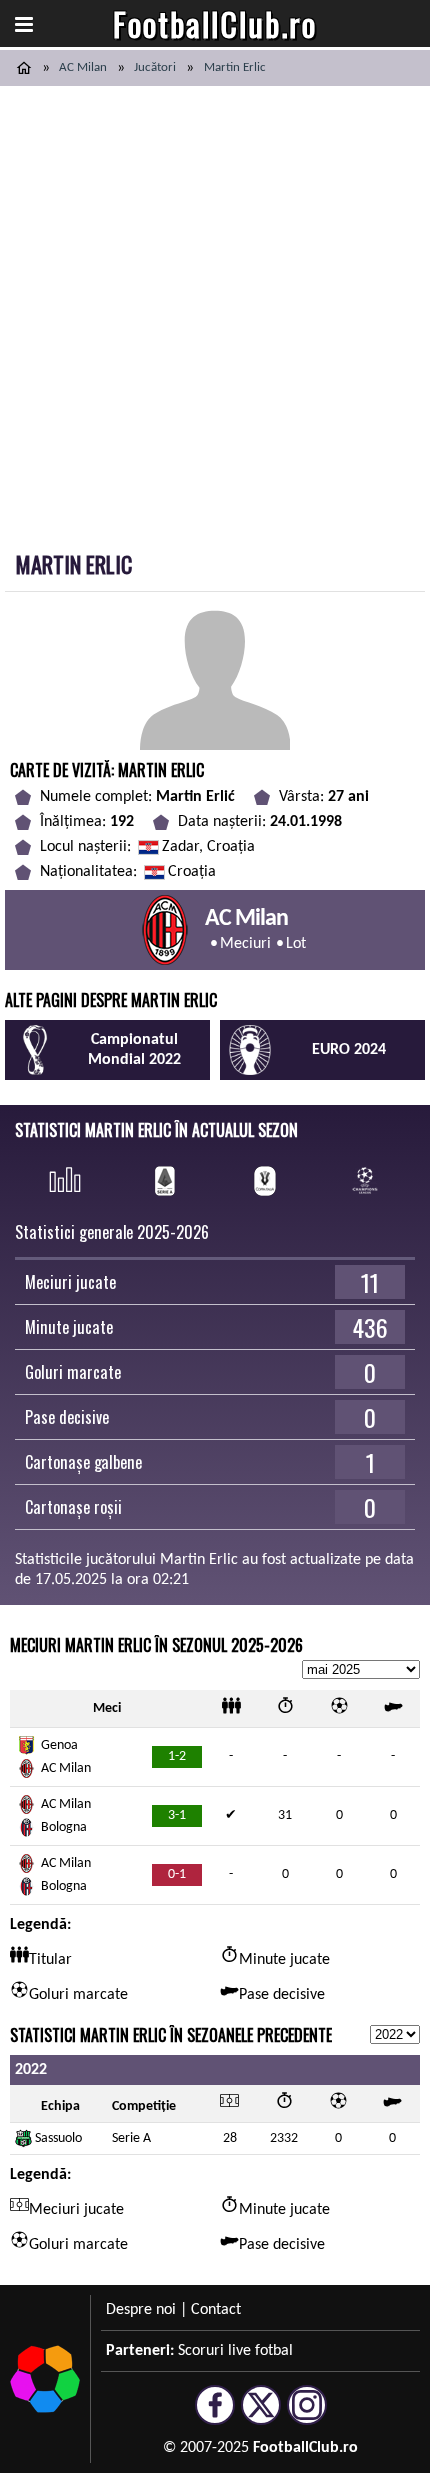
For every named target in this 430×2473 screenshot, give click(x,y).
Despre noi (141, 2310)
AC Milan (83, 67)
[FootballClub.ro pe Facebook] (215, 2416)
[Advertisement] (215, 311)
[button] (24, 24)
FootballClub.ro (215, 23)
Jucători (155, 67)
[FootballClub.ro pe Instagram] (307, 2416)
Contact (216, 2310)
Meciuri (245, 944)
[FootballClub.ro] (24, 68)
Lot (296, 944)
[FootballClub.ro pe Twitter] (261, 2416)
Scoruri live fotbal (235, 2351)
